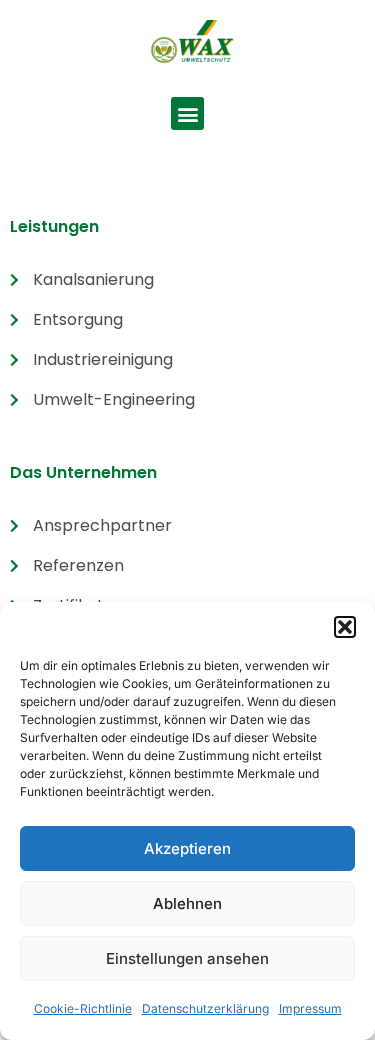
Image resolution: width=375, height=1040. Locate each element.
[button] (345, 627)
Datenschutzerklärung (205, 1008)
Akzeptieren (187, 848)
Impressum (310, 1008)
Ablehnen (187, 903)
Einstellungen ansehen (187, 958)
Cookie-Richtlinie (83, 1008)
